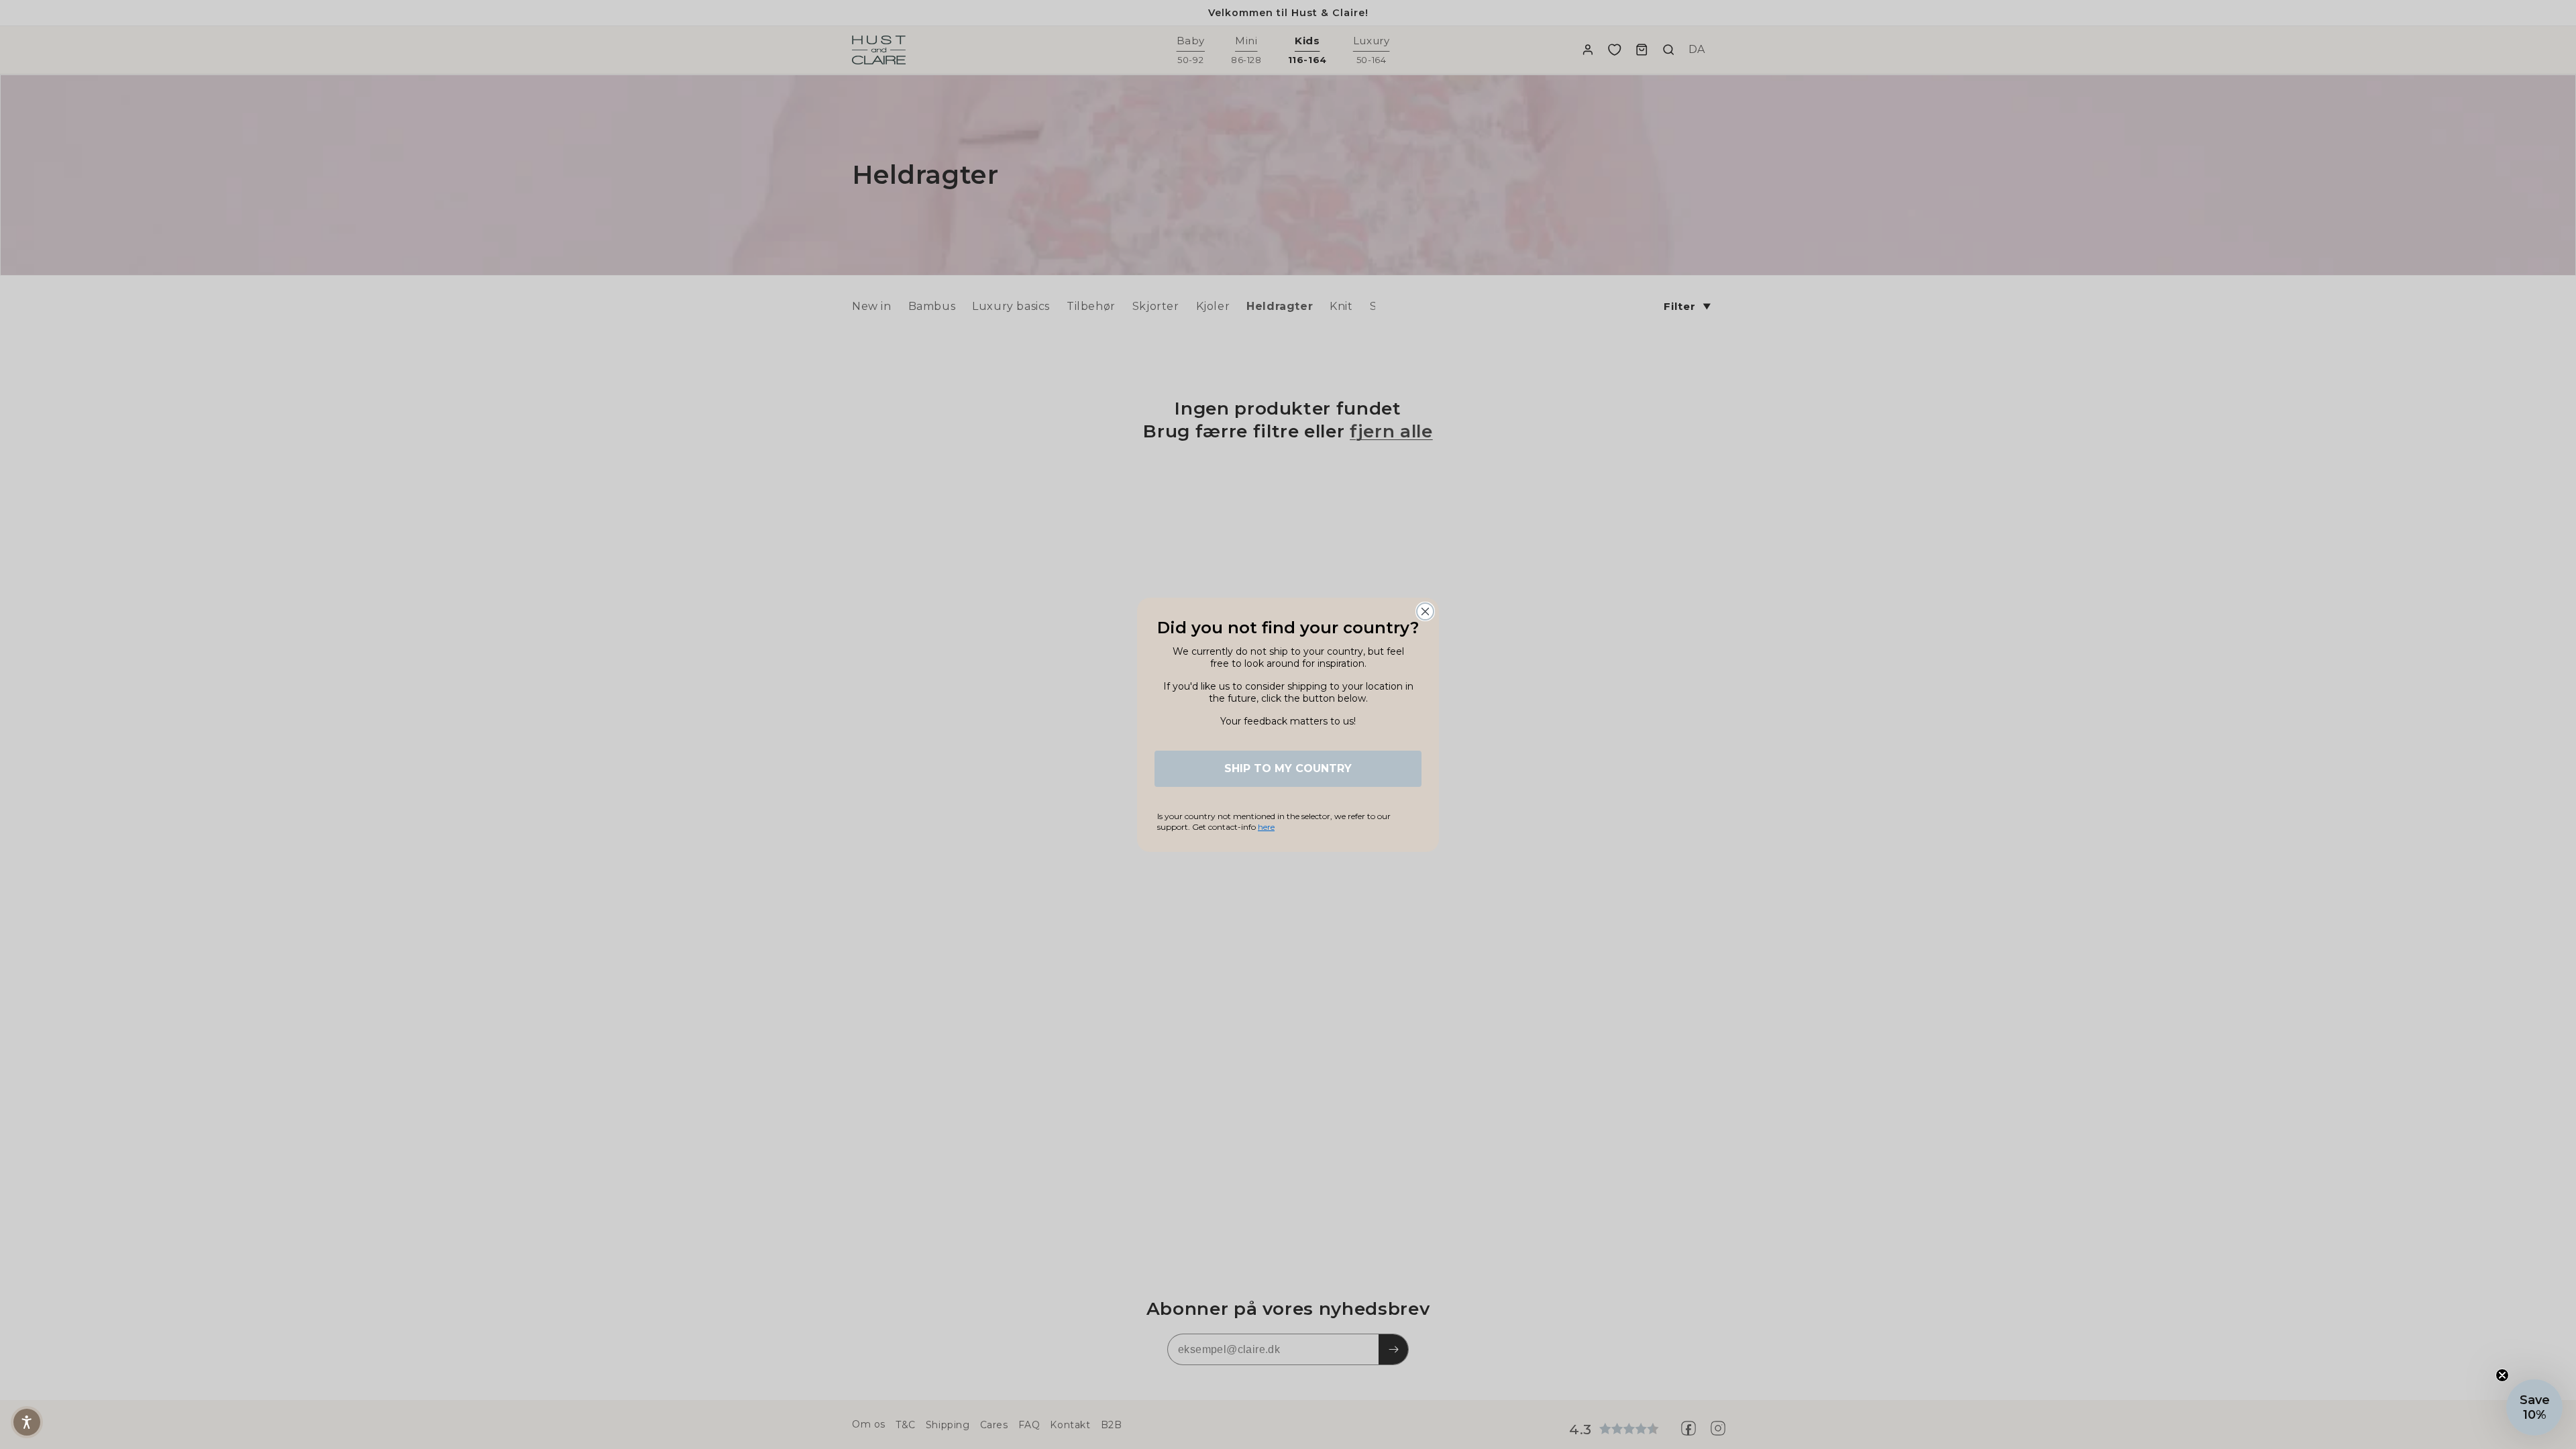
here (1266, 827)
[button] (27, 1422)
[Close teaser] (2502, 1375)
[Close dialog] (1425, 611)
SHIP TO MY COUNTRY (1288, 768)
